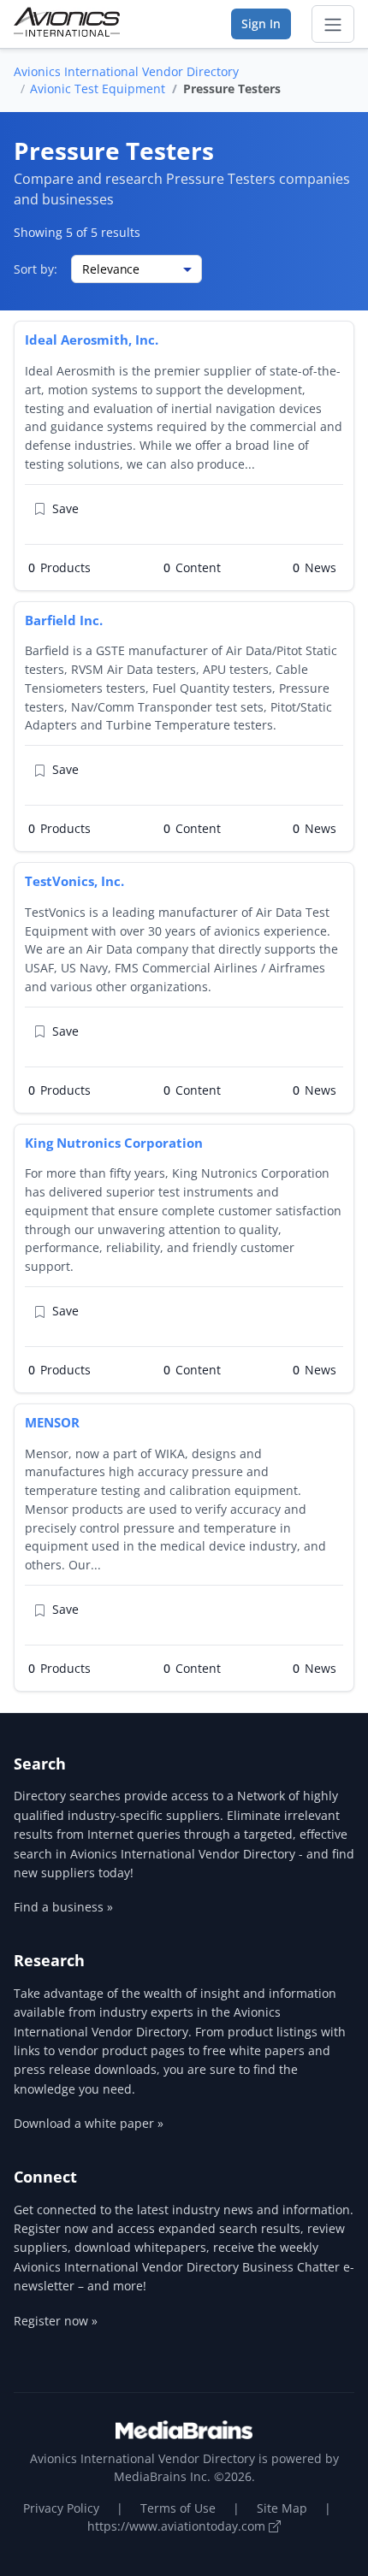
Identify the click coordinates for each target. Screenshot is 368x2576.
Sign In (261, 24)
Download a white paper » (89, 2123)
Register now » (56, 2321)
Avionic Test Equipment (98, 89)
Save (65, 508)
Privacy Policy (61, 2508)
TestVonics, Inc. (74, 881)
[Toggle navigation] (333, 24)
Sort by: (36, 269)
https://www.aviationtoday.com (178, 2526)
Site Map (282, 2508)
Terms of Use (178, 2508)
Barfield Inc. (64, 620)
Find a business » (63, 1907)
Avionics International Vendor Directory (126, 71)
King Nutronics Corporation (114, 1143)
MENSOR (52, 1422)
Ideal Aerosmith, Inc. (92, 340)
